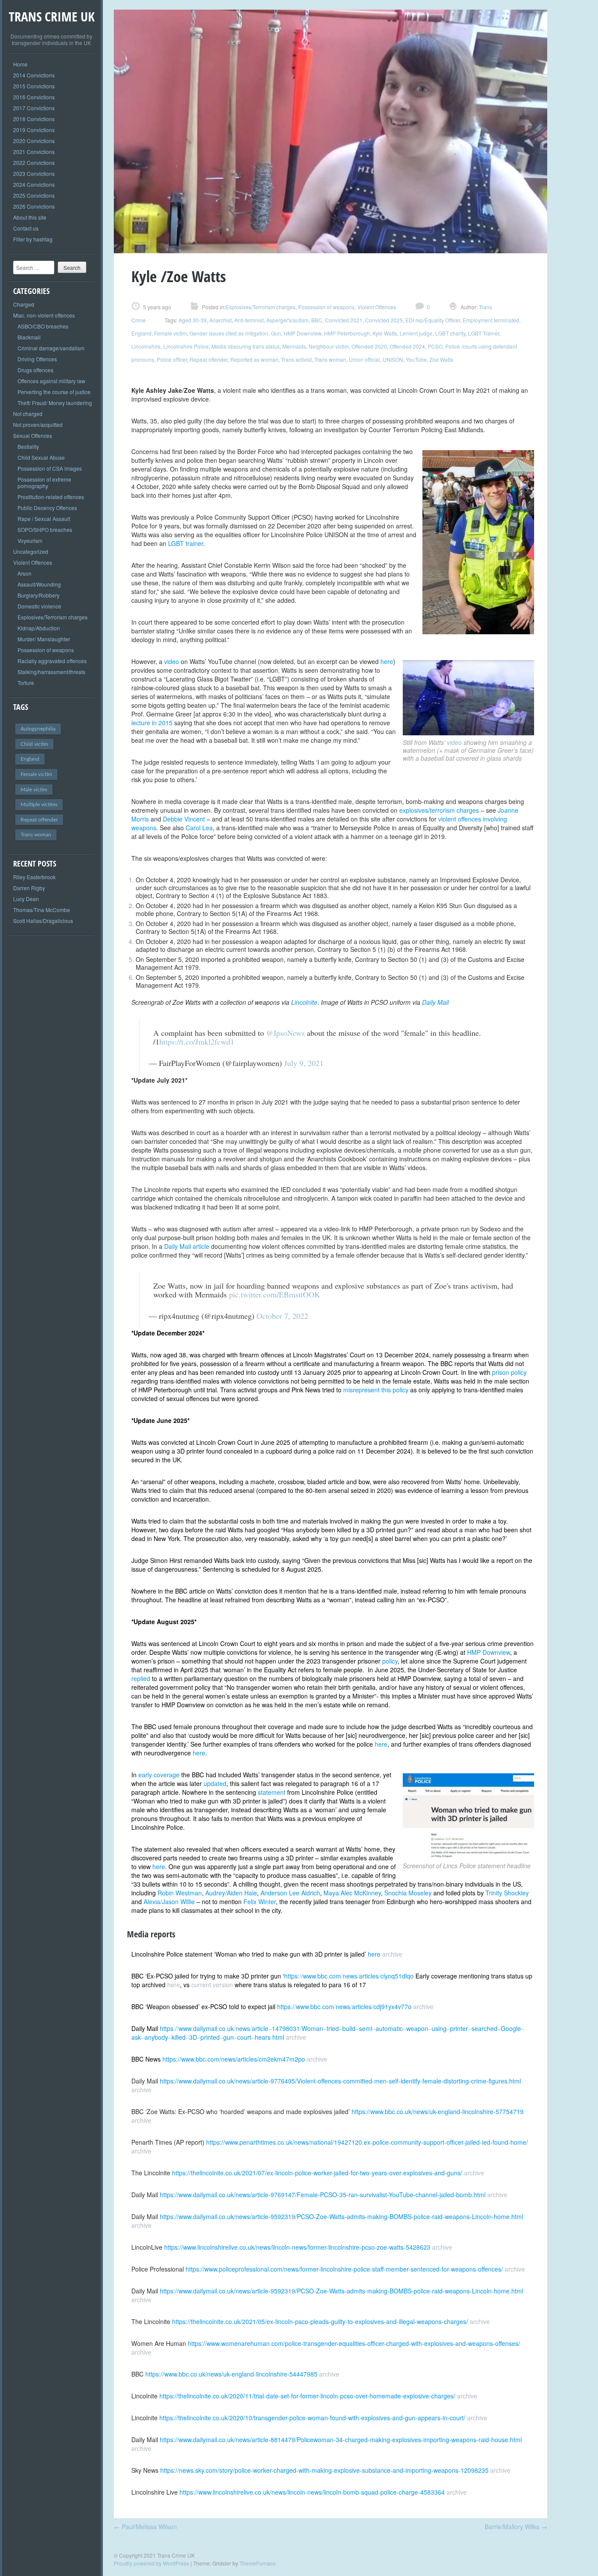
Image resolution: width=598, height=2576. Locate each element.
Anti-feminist (249, 320)
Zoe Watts (441, 359)
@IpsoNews (285, 1033)
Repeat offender (39, 820)
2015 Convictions (34, 86)
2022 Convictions (34, 163)
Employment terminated (491, 320)
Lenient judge (416, 333)
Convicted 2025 (384, 320)
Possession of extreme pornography (44, 482)
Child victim (34, 744)
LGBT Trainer (484, 333)
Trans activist (296, 359)
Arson (25, 573)
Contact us (26, 228)
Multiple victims (39, 804)
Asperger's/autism (287, 320)
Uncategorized (31, 551)
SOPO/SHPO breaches (45, 530)
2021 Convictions (34, 152)
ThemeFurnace (258, 2563)
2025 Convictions (34, 195)
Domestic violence (39, 606)
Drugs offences (35, 370)
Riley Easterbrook (34, 877)
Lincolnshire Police (186, 346)
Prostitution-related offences (51, 497)
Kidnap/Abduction (39, 628)
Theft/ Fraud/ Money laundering (55, 403)
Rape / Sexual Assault (44, 519)
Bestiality (28, 446)
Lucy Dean (26, 899)
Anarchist (220, 320)
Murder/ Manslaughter (44, 639)
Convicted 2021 (344, 320)
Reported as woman (254, 359)
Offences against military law (51, 381)
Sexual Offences (33, 435)
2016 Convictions (34, 97)
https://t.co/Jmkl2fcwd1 (197, 1042)
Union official (364, 359)
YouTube (416, 359)
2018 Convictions (34, 119)
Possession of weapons (46, 650)
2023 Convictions (34, 173)
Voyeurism (30, 540)
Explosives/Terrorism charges (53, 617)
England (30, 759)
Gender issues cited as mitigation (229, 333)
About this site (30, 217)
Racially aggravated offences (52, 661)
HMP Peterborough (347, 333)
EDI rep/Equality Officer (433, 320)
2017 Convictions (34, 108)
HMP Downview (303, 333)
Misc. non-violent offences (44, 315)
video (455, 742)
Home (20, 64)
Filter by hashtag (33, 239)
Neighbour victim (329, 346)
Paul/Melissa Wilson (145, 2527)
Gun (276, 333)
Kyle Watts (385, 333)
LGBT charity (450, 333)
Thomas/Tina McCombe (42, 910)
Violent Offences (33, 562)
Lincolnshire (146, 346)
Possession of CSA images (50, 468)
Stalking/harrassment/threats (51, 672)
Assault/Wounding (39, 584)
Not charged (28, 414)
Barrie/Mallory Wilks (516, 2527)
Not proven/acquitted (38, 425)
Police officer (172, 359)
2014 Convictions (34, 75)
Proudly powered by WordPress (151, 2563)
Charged (24, 304)
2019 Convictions (34, 130)
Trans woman (36, 835)
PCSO (435, 346)
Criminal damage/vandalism (51, 348)
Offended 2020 (369, 346)
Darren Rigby (29, 888)
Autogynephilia (38, 729)
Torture (26, 683)
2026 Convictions (34, 206)
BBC (317, 320)
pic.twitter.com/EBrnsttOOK (274, 1294)
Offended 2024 (407, 346)
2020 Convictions (34, 141)
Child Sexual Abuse (41, 457)
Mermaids (294, 346)
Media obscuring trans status (246, 346)
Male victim (34, 790)
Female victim (36, 774)
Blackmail (29, 337)
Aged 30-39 (193, 320)
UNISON (393, 359)
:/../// (349, 1976)
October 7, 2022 (282, 1316)
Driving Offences (37, 359)
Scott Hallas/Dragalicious (43, 921)
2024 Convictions (34, 184)
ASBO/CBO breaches (43, 326)
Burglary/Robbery (39, 595)
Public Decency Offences (47, 508)
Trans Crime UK (52, 16)
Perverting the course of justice (54, 392)
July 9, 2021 (304, 1063)
